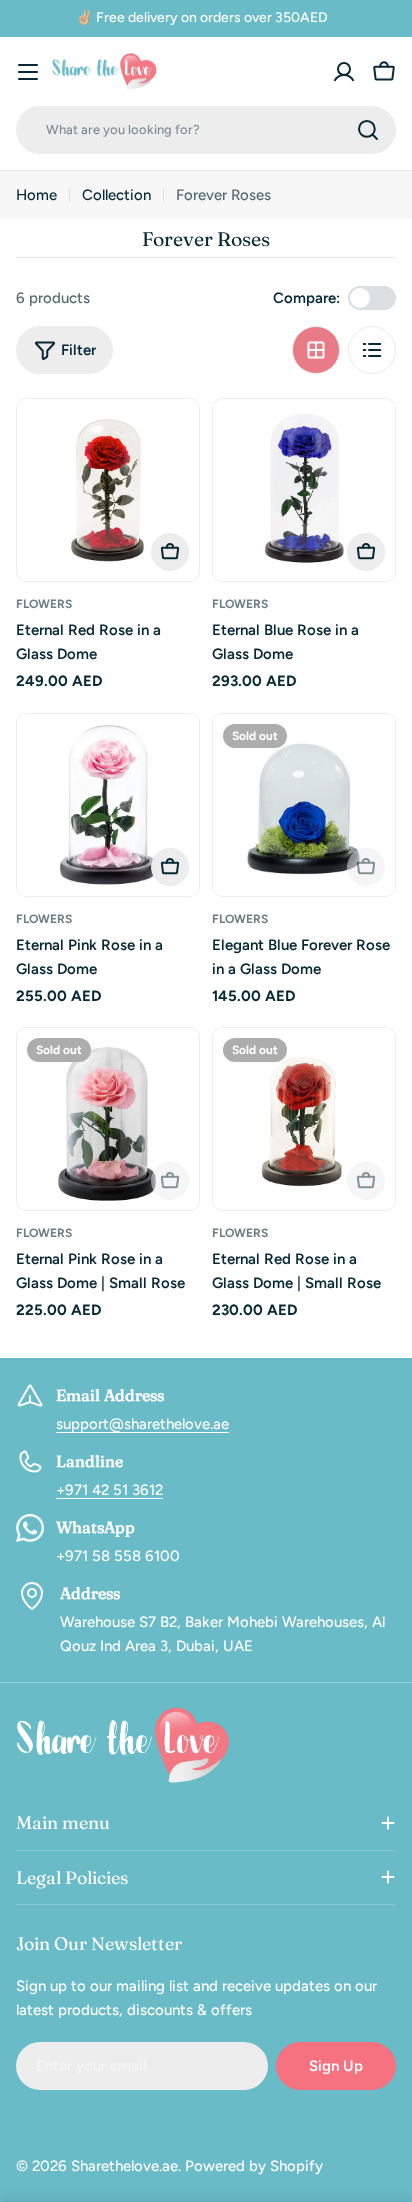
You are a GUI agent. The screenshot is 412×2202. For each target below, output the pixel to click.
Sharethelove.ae (124, 2166)
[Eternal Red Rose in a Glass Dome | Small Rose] (304, 1119)
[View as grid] (316, 350)
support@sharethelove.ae (142, 1424)
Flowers (44, 604)
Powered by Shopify (254, 2166)
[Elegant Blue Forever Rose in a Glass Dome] (304, 805)
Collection (116, 195)
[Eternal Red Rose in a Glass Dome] (108, 490)
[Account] (344, 72)
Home (36, 195)
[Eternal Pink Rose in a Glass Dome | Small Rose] (108, 1119)
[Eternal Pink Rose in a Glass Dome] (108, 805)
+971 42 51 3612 (109, 1490)
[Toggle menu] (28, 72)
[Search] (368, 130)
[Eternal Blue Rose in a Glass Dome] (304, 490)
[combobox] (206, 130)
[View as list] (372, 350)
